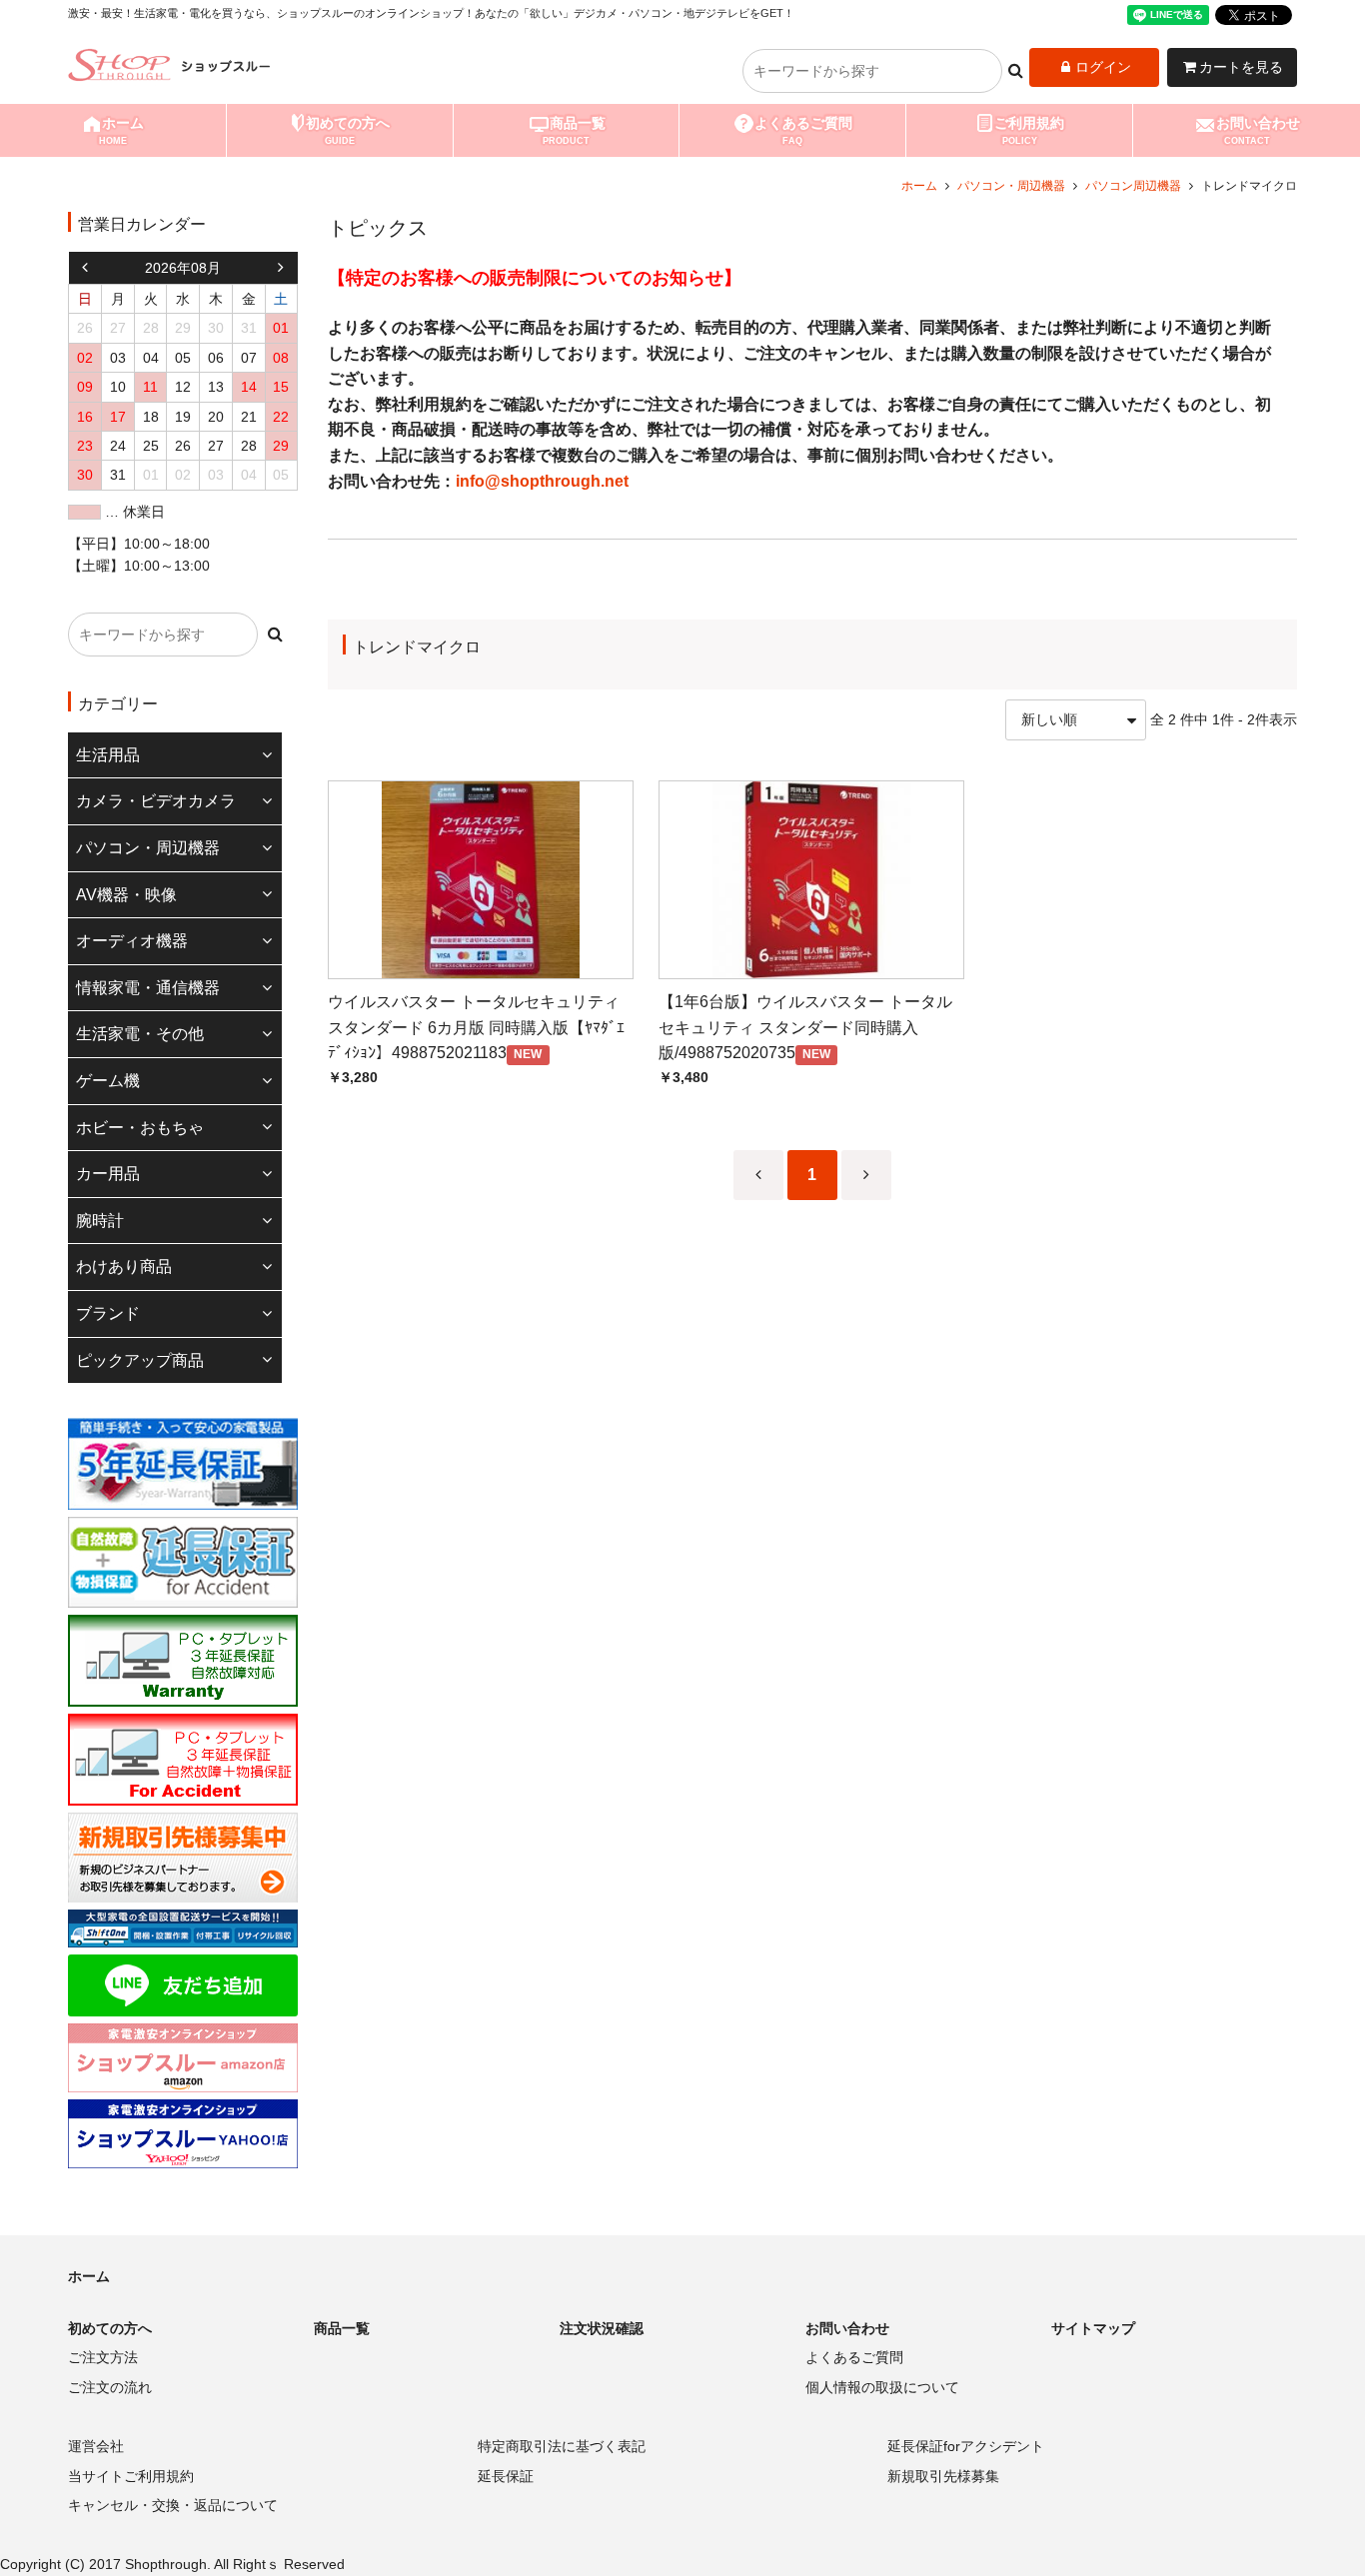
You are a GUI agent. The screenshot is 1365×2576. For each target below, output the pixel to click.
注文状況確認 (602, 2328)
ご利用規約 (1029, 130)
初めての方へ (348, 130)
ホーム (121, 130)
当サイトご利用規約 (131, 2476)
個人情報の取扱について (882, 2387)
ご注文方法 (103, 2357)
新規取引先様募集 (943, 2476)
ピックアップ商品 (140, 1360)
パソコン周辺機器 (1133, 186)
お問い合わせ (1258, 130)
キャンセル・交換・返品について (173, 2505)
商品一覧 (574, 130)
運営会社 (96, 2446)
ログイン (1103, 67)
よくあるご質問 (803, 130)
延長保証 (506, 2476)
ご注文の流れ (110, 2387)
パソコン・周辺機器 (1011, 186)
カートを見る (1241, 67)
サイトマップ (1093, 2328)
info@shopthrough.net (542, 481)
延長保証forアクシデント (966, 2446)
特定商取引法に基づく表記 (562, 2446)
